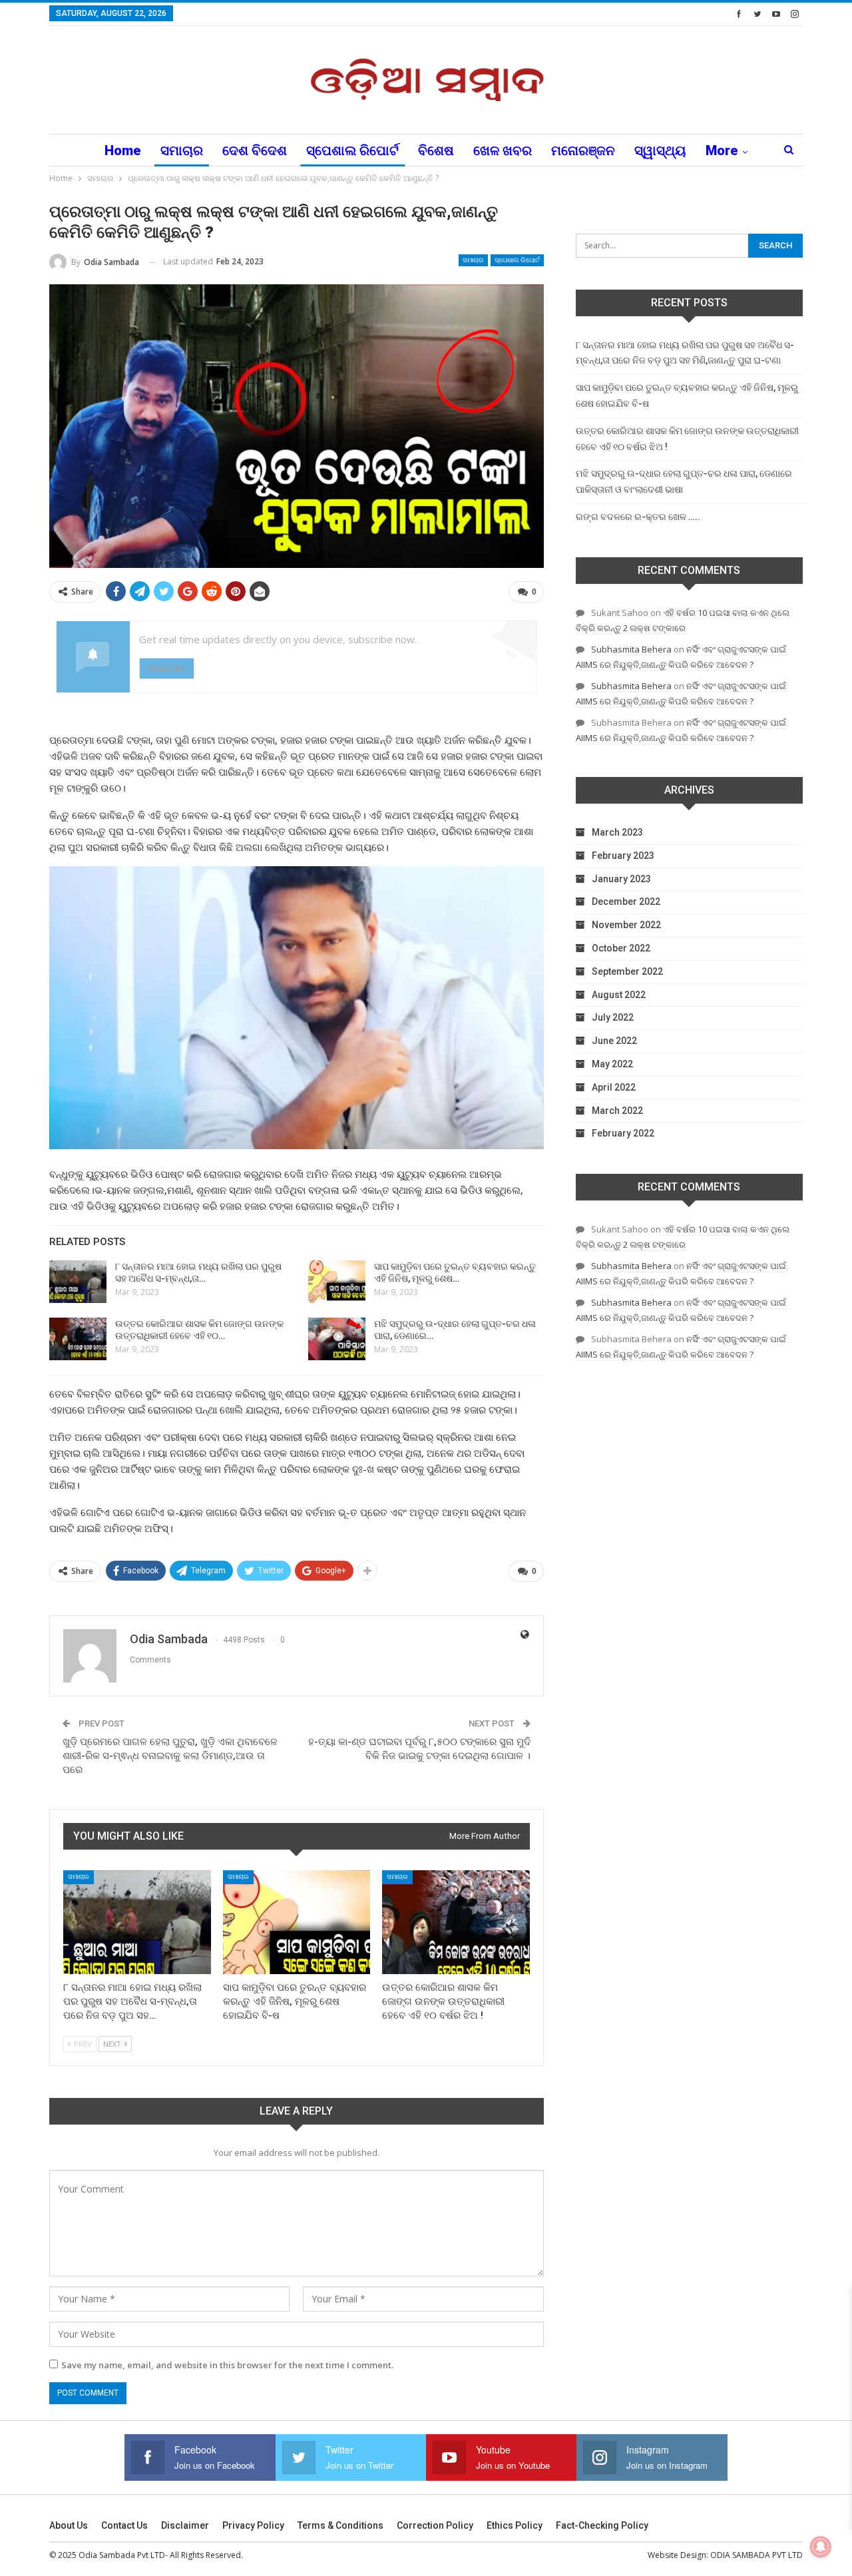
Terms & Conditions (340, 2525)
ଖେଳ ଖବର (503, 150)
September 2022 (627, 971)
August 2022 (619, 995)
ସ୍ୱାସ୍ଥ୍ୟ (660, 150)
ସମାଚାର (182, 150)
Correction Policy (435, 2525)
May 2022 (612, 1064)
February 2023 (623, 856)
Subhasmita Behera (631, 649)
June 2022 (614, 1041)
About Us (69, 2525)
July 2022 (613, 1017)
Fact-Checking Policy (602, 2525)
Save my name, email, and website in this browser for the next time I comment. (227, 2365)
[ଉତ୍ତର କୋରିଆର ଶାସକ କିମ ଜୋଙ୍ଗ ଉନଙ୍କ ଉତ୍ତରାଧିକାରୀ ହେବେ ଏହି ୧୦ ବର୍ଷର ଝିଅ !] (78, 1339)
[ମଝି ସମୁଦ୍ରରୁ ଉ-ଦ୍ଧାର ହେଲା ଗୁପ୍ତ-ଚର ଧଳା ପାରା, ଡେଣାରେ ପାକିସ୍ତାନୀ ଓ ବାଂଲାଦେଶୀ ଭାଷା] (337, 1339)
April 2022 (614, 1087)
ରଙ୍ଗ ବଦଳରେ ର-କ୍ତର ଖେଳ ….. (638, 517)
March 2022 (617, 1111)
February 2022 (623, 1133)
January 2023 (621, 879)
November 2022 (626, 925)
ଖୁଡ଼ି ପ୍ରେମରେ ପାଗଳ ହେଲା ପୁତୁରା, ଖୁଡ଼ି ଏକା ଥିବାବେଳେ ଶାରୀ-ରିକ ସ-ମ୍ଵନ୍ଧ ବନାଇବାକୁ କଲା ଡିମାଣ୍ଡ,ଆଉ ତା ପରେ (170, 1756)
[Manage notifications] (821, 2547)
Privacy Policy (253, 2525)
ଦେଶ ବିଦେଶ (255, 150)
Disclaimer (185, 2525)
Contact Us (124, 2525)
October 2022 (621, 948)
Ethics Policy (515, 2525)
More (722, 150)
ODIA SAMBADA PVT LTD (756, 2555)
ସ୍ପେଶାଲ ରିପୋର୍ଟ (352, 150)
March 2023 (617, 832)
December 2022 (626, 902)
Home (123, 150)
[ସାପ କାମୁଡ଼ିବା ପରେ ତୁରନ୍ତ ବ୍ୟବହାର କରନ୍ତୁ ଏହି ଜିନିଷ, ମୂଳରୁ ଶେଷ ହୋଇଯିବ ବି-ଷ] (337, 1282)
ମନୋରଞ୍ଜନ (583, 150)
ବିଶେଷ (436, 150)
